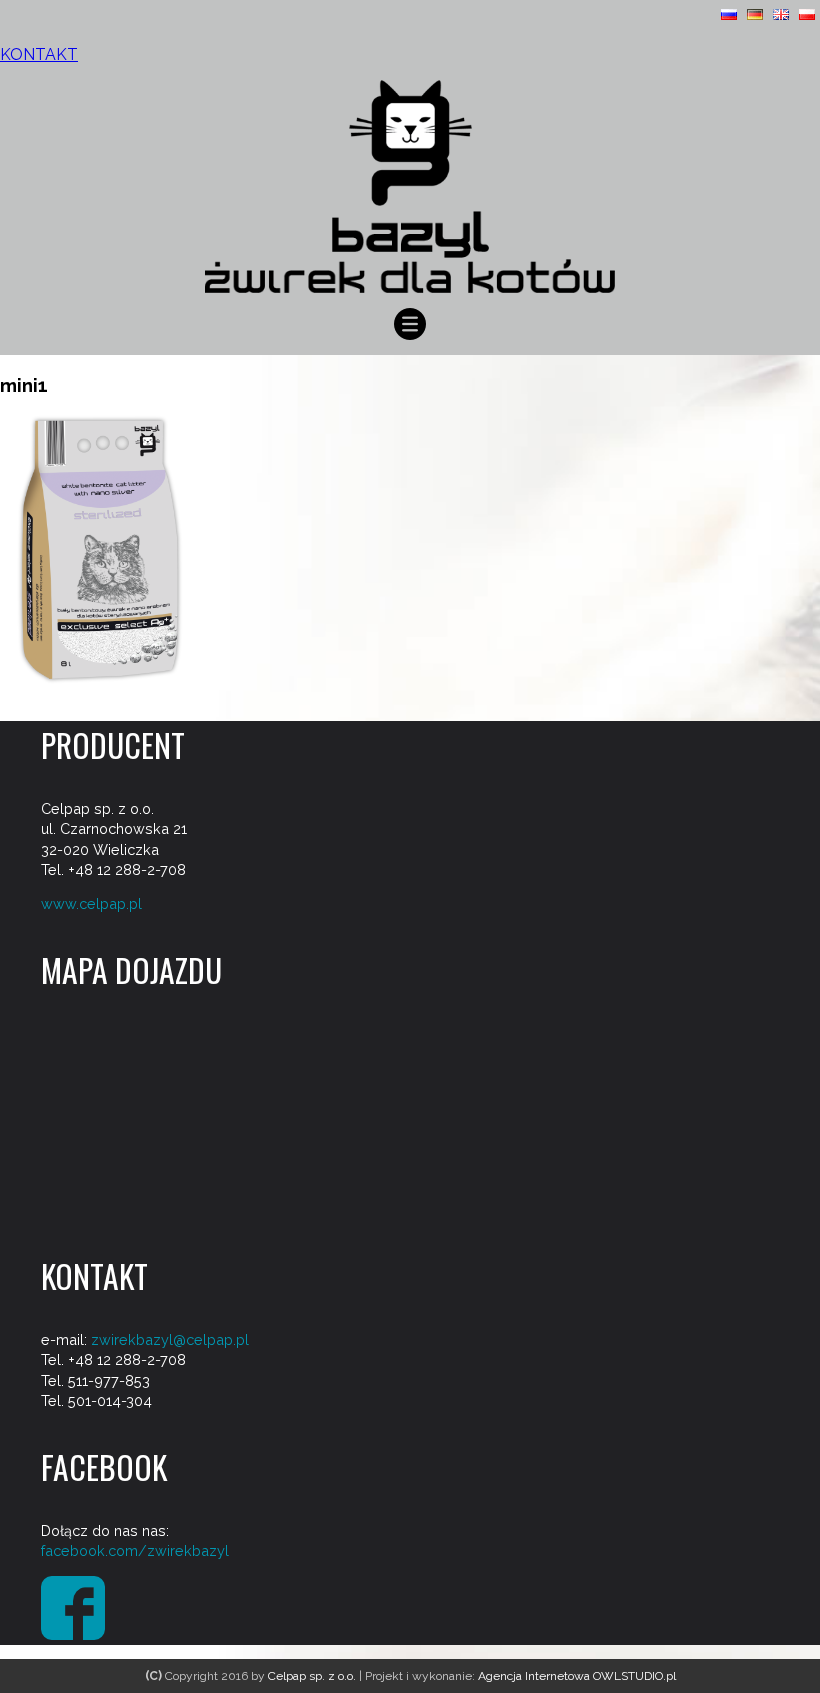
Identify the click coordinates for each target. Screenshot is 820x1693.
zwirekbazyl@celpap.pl (170, 1339)
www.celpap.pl (91, 903)
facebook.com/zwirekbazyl (135, 1550)
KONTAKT (39, 54)
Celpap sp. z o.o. (312, 1676)
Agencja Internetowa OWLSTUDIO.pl (577, 1676)
